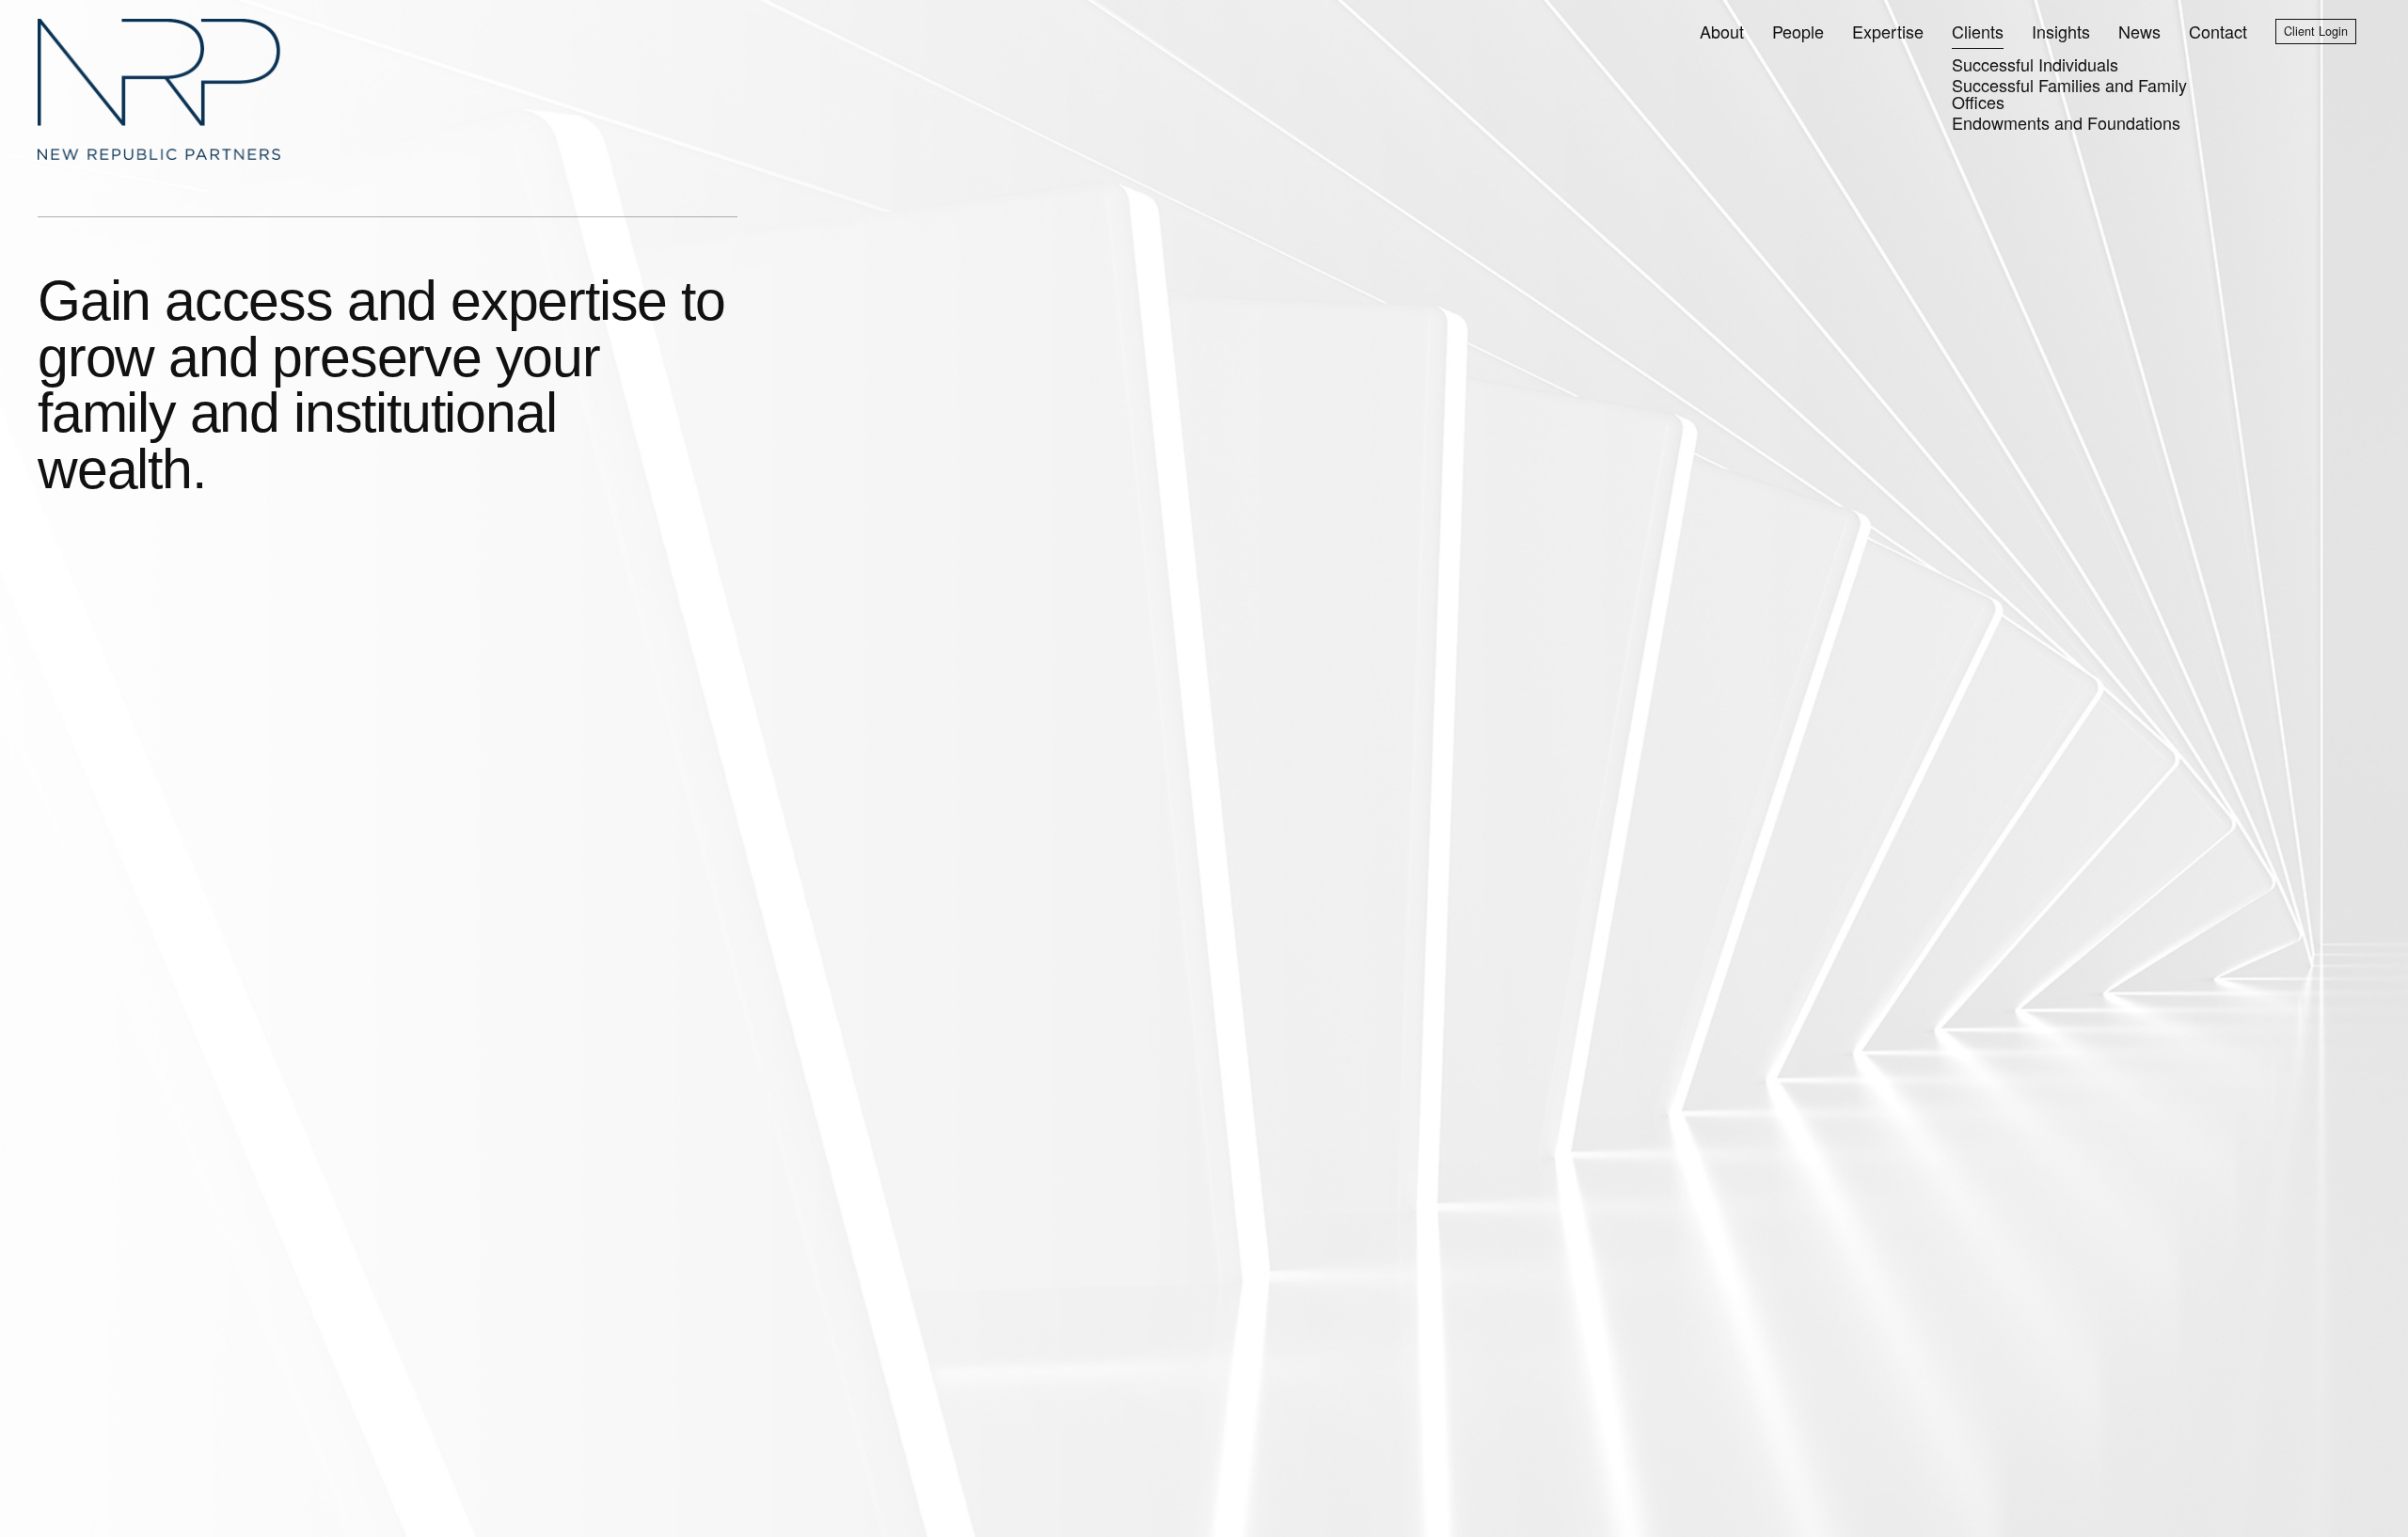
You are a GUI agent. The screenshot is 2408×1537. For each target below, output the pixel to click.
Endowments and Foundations (2066, 122)
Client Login (2316, 31)
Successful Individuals (2035, 64)
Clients (1978, 31)
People (1798, 31)
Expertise (1888, 31)
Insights (2061, 31)
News (2139, 31)
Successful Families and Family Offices (2069, 93)
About (1722, 31)
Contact (2218, 31)
